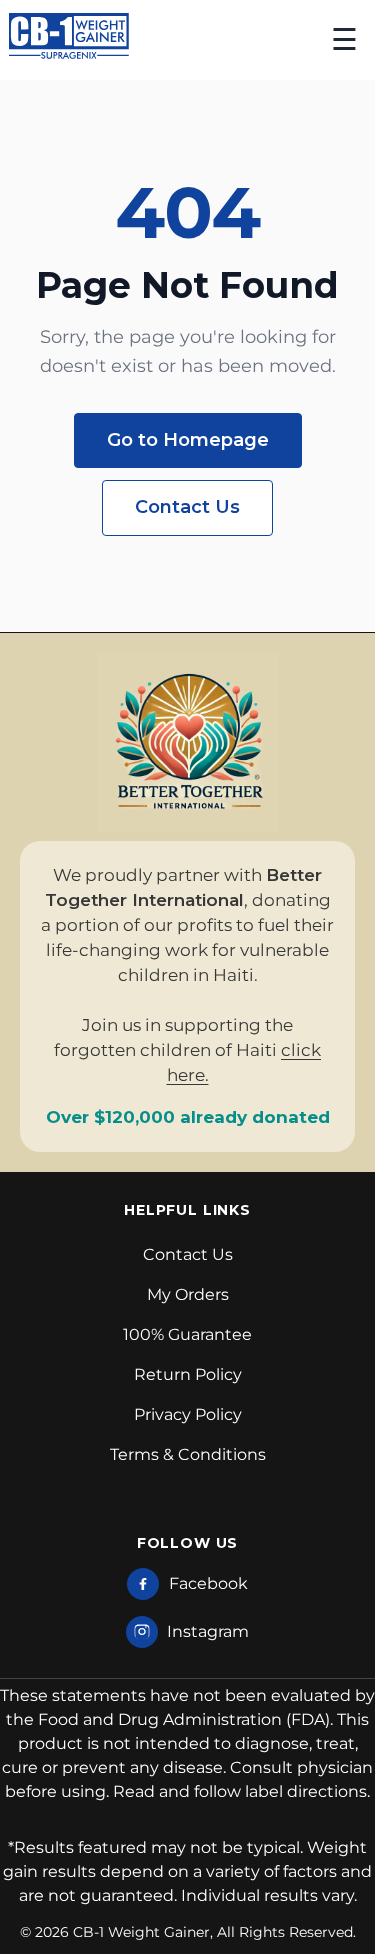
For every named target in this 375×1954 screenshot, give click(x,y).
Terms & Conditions (188, 1454)
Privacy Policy (188, 1414)
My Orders (188, 1294)
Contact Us (187, 507)
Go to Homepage (188, 440)
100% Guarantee (187, 1334)
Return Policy (188, 1374)
